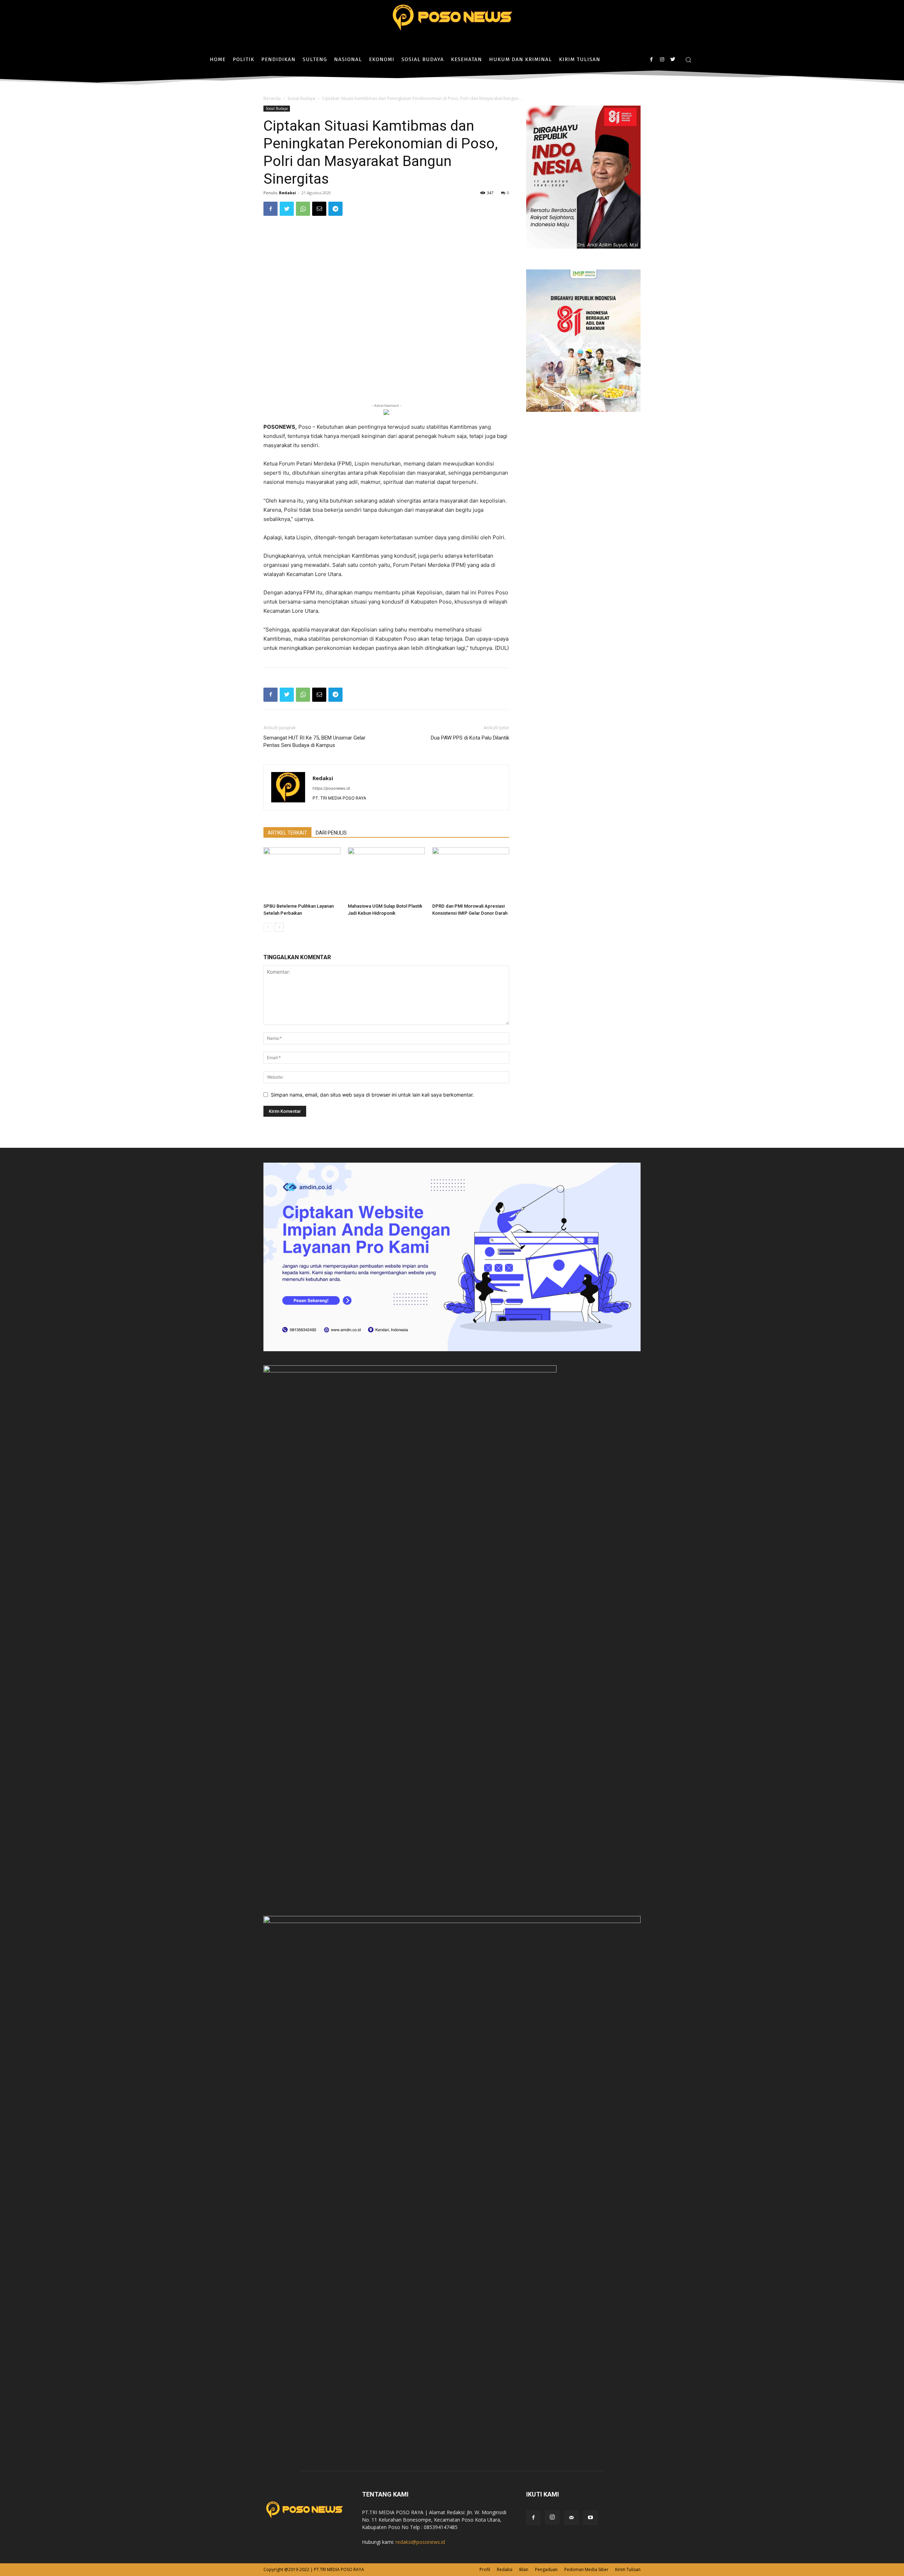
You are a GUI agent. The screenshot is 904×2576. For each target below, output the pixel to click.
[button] (688, 60)
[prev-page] (268, 927)
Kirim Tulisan (628, 2569)
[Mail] (571, 2518)
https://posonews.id (331, 788)
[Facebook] (651, 60)
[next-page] (279, 927)
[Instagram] (662, 60)
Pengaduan (546, 2569)
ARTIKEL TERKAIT (287, 833)
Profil (485, 2569)
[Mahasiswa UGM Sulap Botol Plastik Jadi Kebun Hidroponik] (386, 874)
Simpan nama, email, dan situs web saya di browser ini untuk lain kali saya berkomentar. (372, 1095)
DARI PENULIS (331, 833)
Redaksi (287, 193)
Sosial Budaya (301, 98)
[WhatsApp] (303, 209)
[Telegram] (335, 209)
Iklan (524, 2569)
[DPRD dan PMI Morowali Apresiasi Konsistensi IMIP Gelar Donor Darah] (471, 874)
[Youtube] (590, 2518)
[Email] (319, 209)
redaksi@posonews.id (420, 2542)
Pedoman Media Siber (586, 2569)
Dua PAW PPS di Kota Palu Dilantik (470, 738)
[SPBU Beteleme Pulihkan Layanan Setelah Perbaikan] (302, 874)
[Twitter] (673, 60)
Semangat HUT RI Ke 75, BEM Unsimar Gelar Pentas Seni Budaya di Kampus (314, 741)
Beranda (272, 98)
